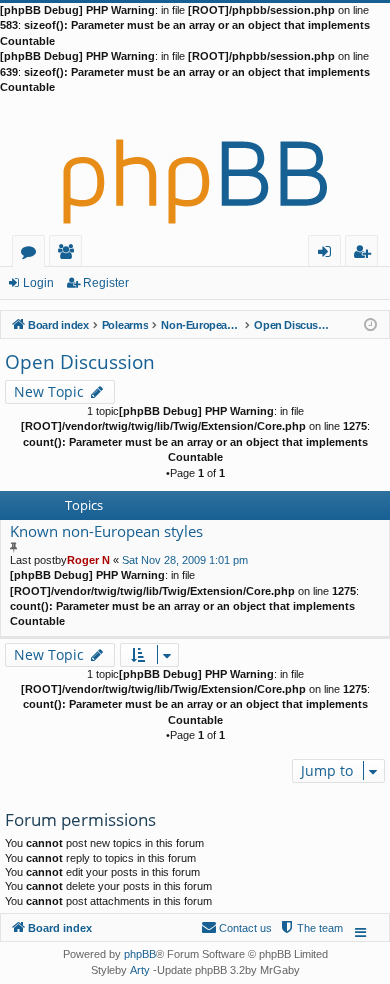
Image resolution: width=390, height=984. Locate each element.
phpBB (140, 954)
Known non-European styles (106, 531)
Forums (32, 254)
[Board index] (195, 165)
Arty (140, 970)
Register (106, 283)
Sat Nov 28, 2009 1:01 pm (185, 560)
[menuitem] (311, 928)
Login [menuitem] (328, 254)
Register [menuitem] (366, 254)
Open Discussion (80, 362)
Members (69, 254)
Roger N (88, 560)
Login (38, 283)
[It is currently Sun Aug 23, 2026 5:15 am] (370, 323)
